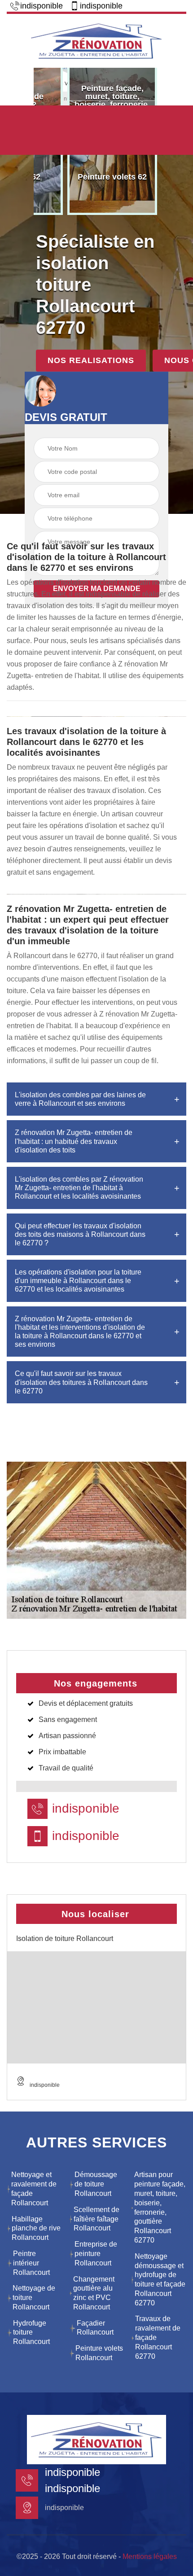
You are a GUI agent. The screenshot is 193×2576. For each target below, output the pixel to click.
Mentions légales (150, 2556)
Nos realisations (91, 360)
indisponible (42, 6)
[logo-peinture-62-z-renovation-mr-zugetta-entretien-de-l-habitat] (96, 40)
